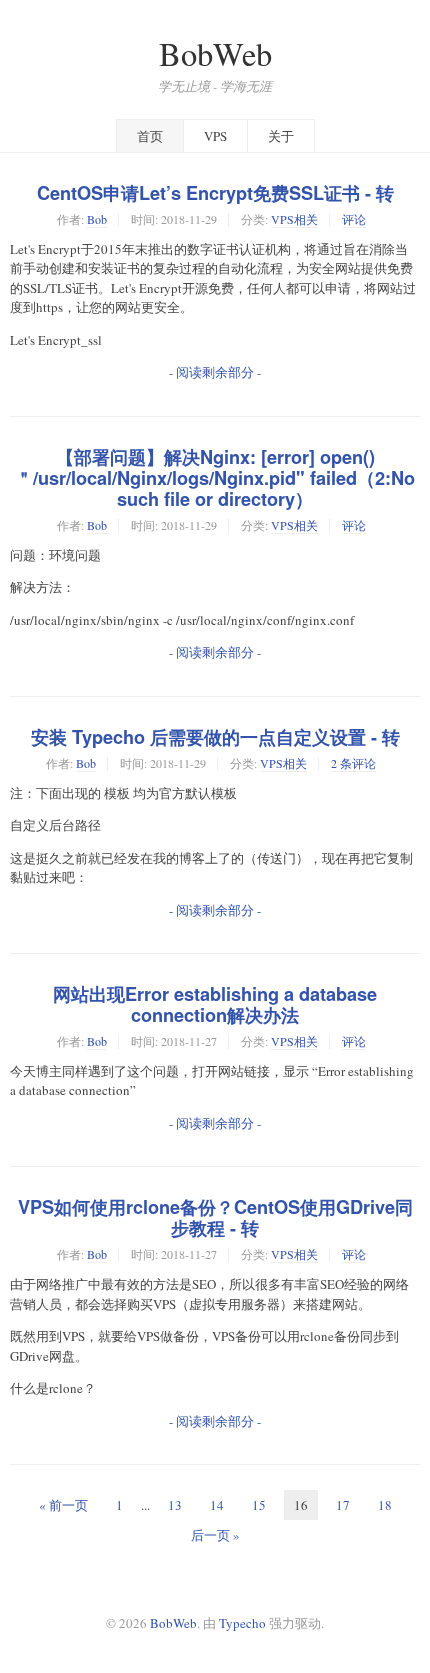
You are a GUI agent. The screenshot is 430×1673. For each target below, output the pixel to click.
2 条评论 (353, 763)
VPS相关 (294, 219)
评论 (354, 219)
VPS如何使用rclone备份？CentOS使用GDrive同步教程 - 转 (215, 1217)
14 (217, 1505)
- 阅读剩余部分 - (215, 372)
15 (259, 1505)
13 (175, 1505)
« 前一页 (63, 1505)
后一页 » (215, 1535)
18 (385, 1505)
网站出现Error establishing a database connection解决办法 (215, 1004)
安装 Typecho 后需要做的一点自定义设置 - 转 (215, 737)
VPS (215, 136)
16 (301, 1505)
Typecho (242, 1623)
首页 (150, 136)
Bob (97, 219)
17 (343, 1505)
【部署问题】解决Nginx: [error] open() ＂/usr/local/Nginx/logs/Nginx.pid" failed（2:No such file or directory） (215, 478)
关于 (281, 136)
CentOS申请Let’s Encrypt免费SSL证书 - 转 (215, 193)
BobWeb (215, 53)
